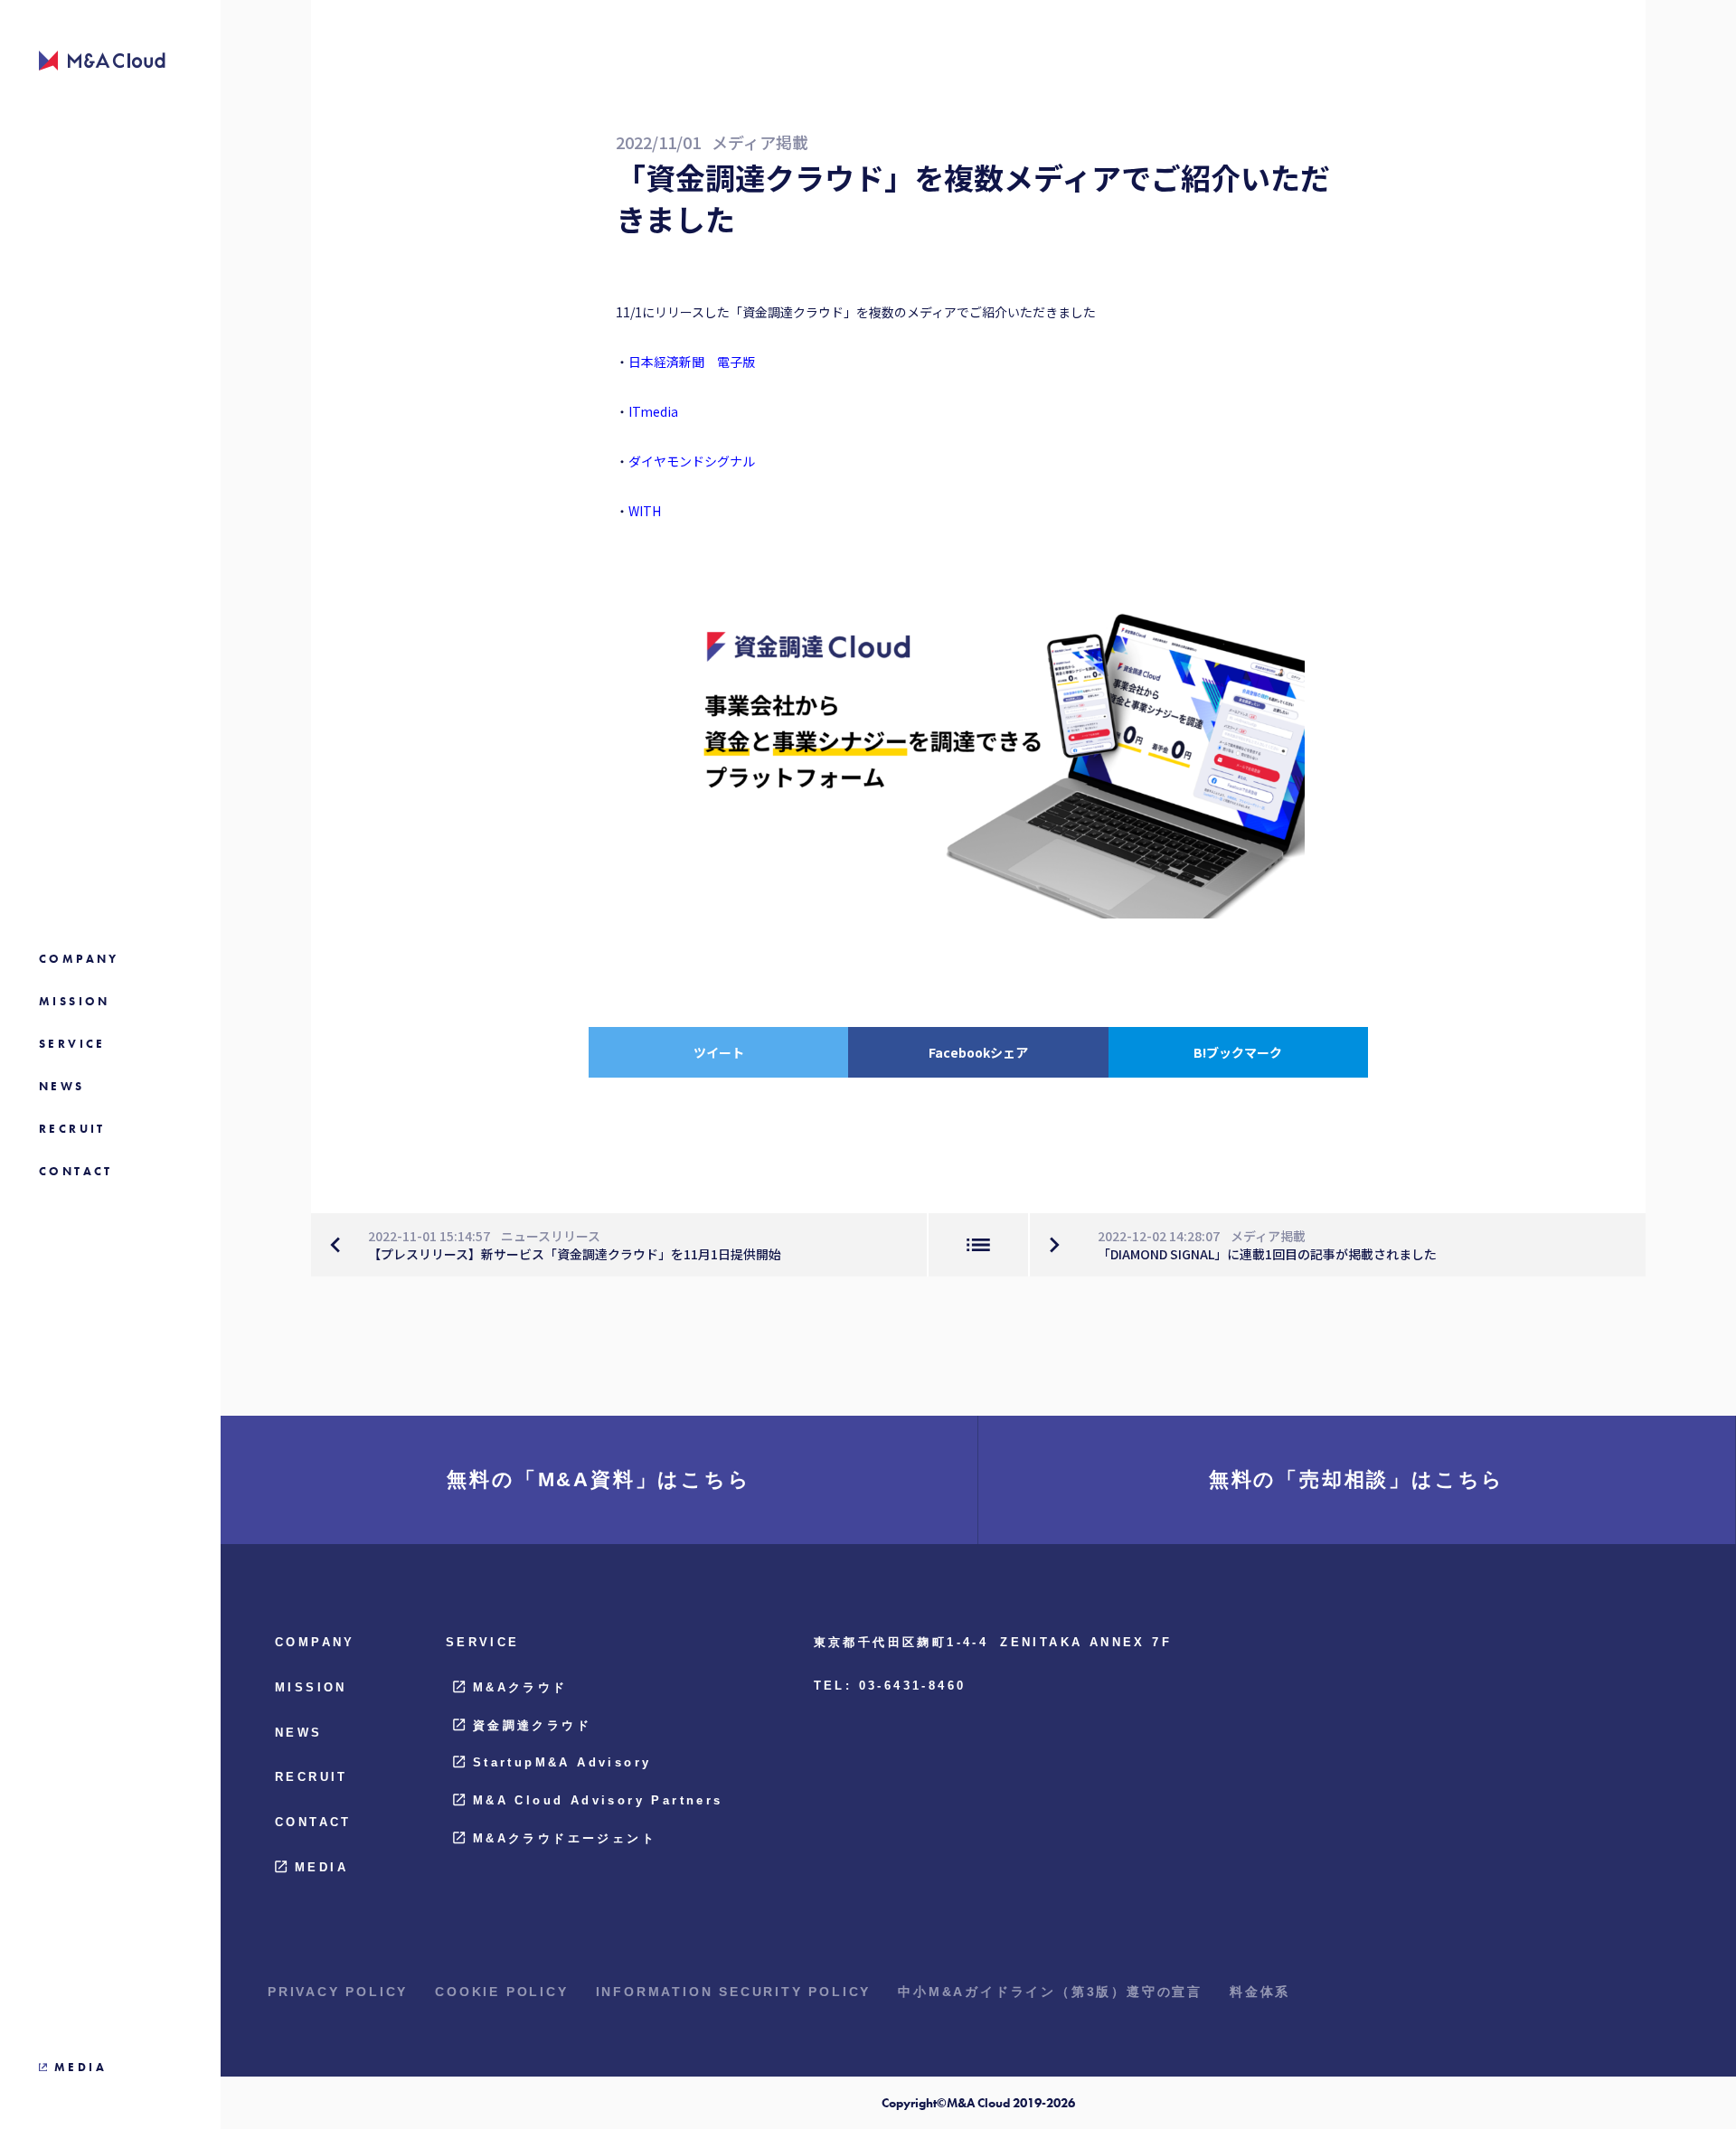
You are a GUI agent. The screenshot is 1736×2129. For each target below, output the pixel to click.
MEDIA (321, 1867)
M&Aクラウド (520, 1687)
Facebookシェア (978, 1052)
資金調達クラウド (532, 1725)
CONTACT (313, 1822)
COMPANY (315, 1642)
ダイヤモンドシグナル (692, 461)
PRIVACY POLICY (338, 1992)
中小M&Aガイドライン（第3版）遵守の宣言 (1050, 1992)
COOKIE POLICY (501, 1992)
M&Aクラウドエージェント (565, 1838)
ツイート (719, 1052)
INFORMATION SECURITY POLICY (734, 1992)
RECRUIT (311, 1777)
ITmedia (653, 411)
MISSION (311, 1687)
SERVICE (483, 1642)
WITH (645, 511)
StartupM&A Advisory (562, 1762)
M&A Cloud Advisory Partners (598, 1800)
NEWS (299, 1733)
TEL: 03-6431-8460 (890, 1686)
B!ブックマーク (1238, 1052)
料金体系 (1260, 1992)
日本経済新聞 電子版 (692, 362)
